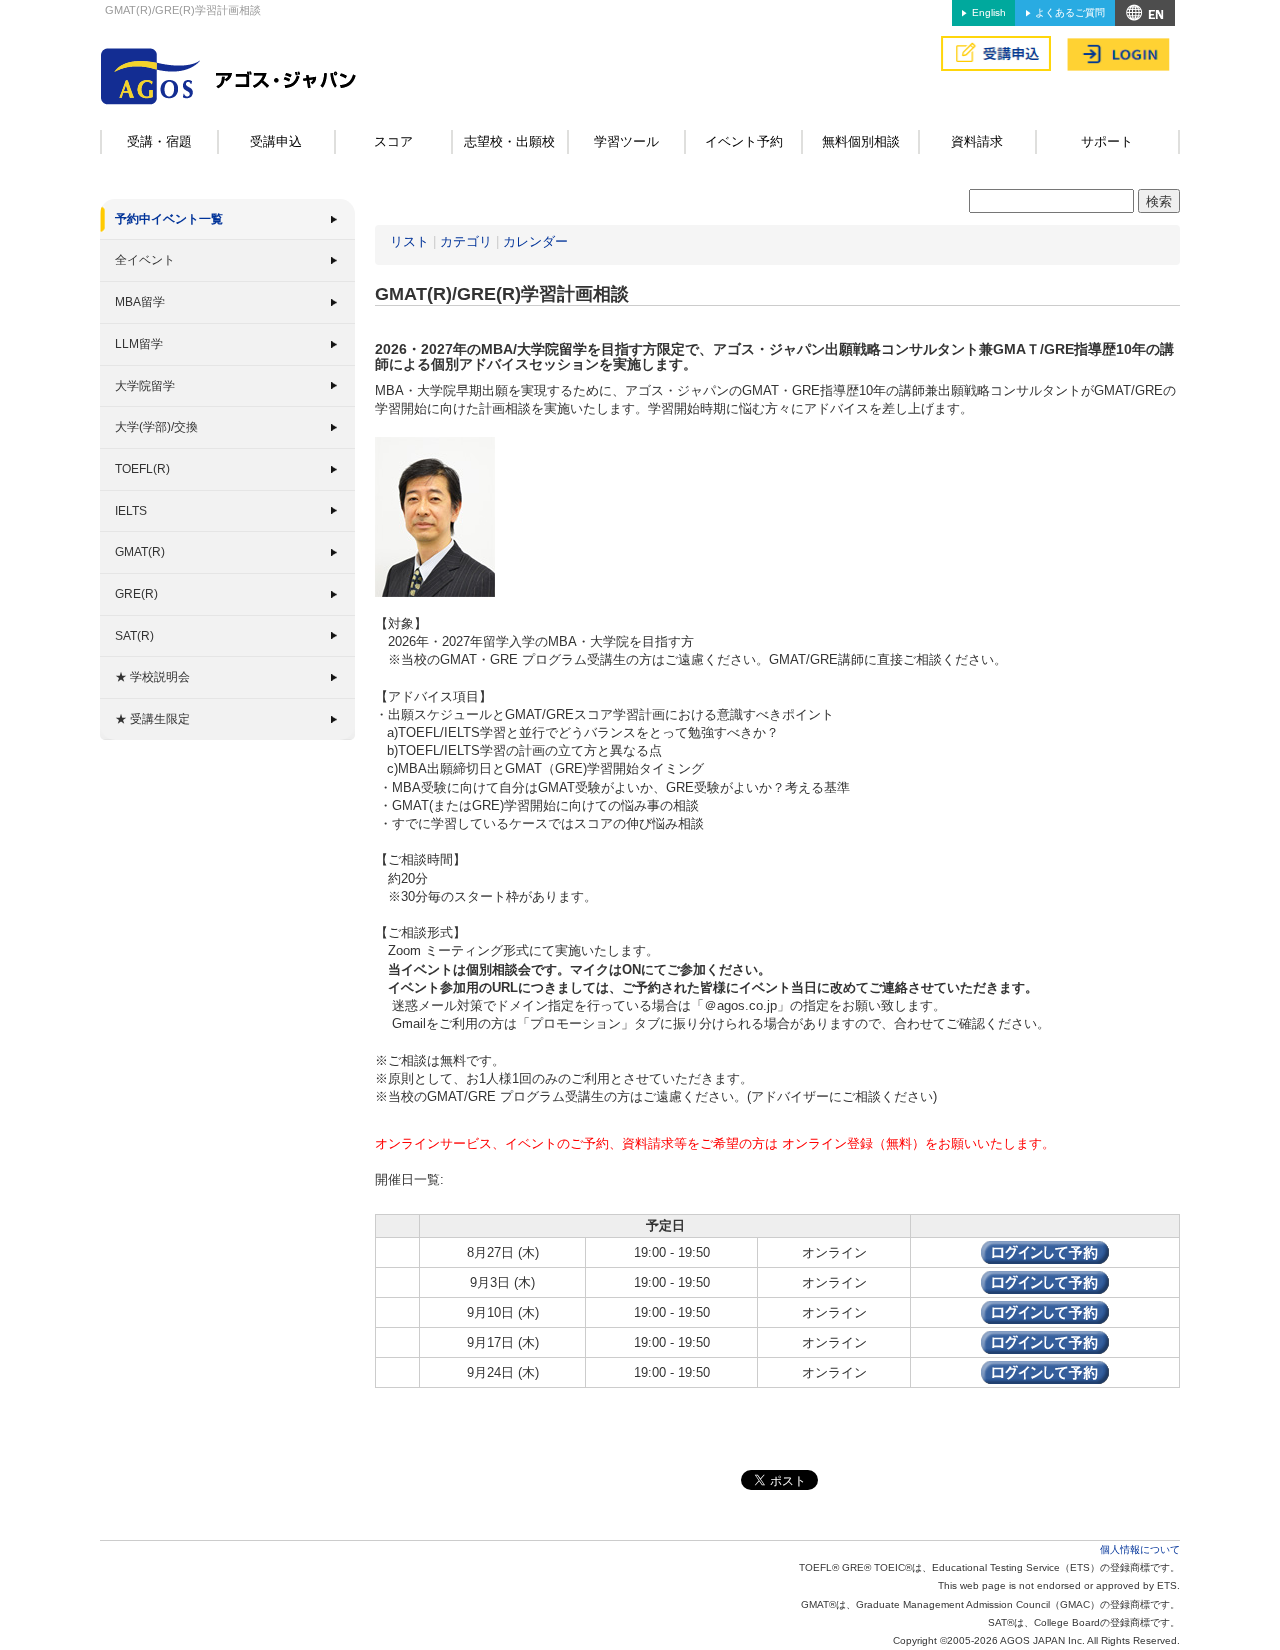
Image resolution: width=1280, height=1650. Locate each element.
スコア (393, 141)
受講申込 (276, 141)
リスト (409, 241)
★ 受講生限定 (152, 719)
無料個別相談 (861, 141)
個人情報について (1140, 1549)
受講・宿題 (159, 141)
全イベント (145, 260)
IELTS (131, 511)
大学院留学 (145, 386)
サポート (1107, 141)
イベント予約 (744, 141)
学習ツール (626, 141)
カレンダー (535, 241)
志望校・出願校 (509, 141)
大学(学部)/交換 (156, 427)
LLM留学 (139, 344)
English (989, 12)
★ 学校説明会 (152, 677)
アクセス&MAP (1145, 13)
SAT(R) (134, 636)
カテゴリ (466, 241)
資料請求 (977, 141)
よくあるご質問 (1070, 12)
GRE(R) (136, 594)
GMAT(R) (140, 552)
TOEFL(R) (142, 469)
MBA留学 (140, 302)
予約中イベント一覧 (169, 219)
